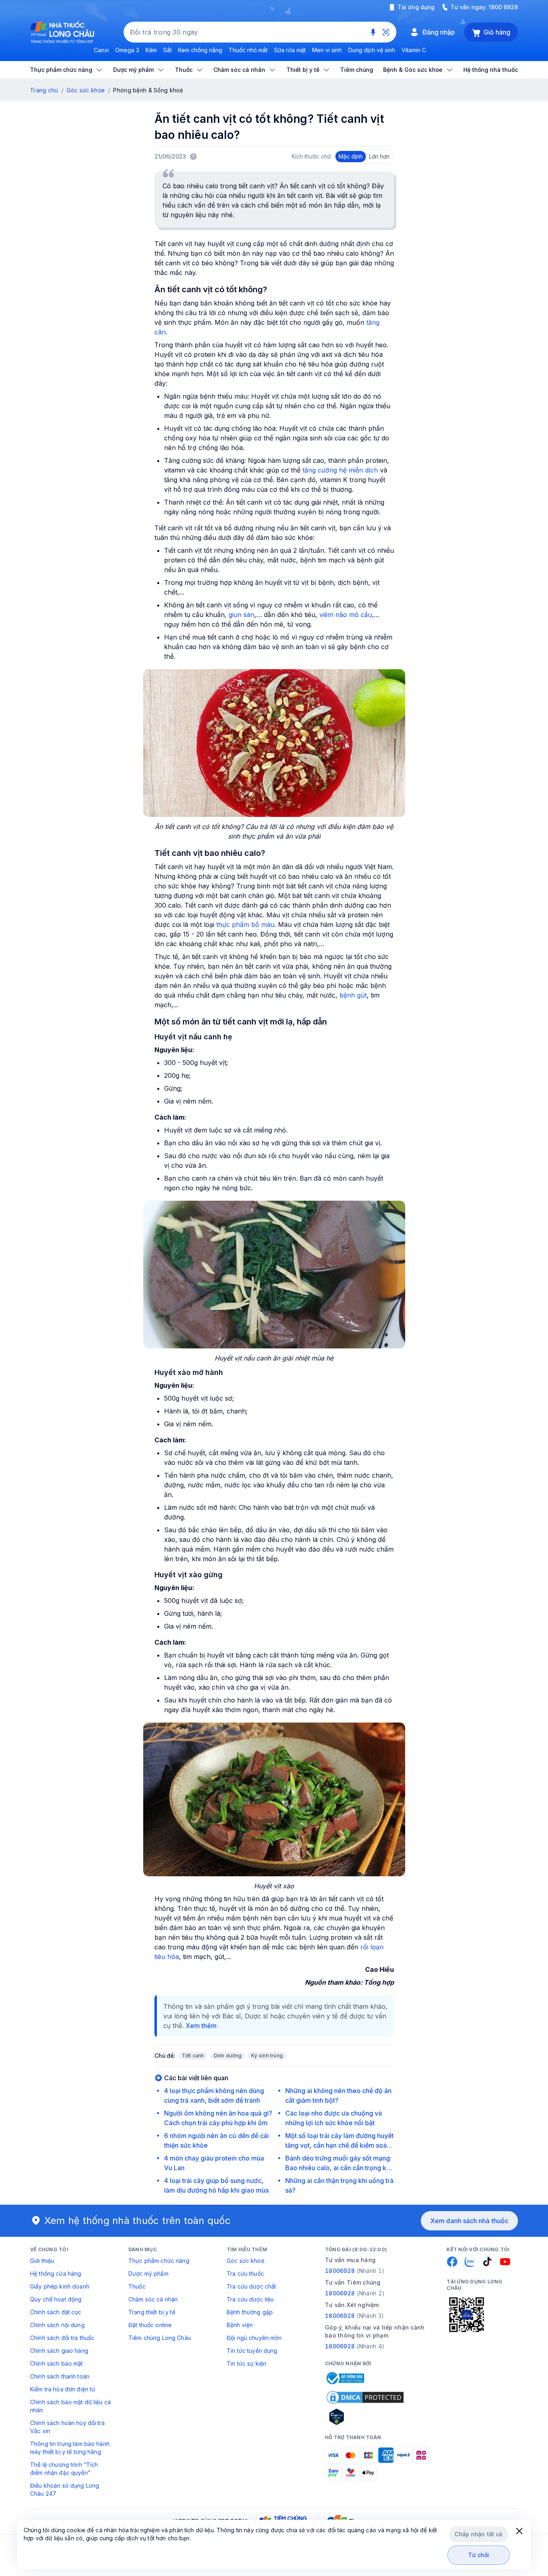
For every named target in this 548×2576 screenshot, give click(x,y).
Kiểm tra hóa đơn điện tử (63, 2389)
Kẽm (151, 50)
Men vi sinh (327, 50)
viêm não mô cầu (346, 615)
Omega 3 (127, 50)
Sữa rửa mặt (290, 50)
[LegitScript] (365, 2417)
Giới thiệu (42, 2261)
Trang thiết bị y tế (152, 2312)
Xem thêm (201, 2026)
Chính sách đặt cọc (56, 2312)
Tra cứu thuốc (245, 2274)
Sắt (167, 50)
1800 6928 (503, 7)
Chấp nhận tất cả (478, 2534)
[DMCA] (365, 2397)
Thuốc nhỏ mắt (248, 50)
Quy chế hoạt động (56, 2299)
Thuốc (137, 2286)
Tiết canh (193, 2056)
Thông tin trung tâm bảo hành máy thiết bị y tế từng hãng (70, 2448)
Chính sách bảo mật (57, 2363)
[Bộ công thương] (345, 2378)
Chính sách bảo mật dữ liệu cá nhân (70, 2406)
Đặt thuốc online (150, 2325)
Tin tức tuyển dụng (252, 2351)
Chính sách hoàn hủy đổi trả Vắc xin (67, 2427)
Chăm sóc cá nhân (153, 2299)
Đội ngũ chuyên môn (254, 2338)
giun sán (242, 615)
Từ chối (479, 2555)
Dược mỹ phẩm (148, 2274)
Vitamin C (414, 50)
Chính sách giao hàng (59, 2351)
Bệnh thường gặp (250, 2312)
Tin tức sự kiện (247, 2363)
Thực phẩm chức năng (159, 2261)
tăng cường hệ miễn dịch (341, 470)
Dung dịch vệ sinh (372, 50)
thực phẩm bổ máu (245, 925)
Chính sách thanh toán (60, 2376)
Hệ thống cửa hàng (56, 2274)
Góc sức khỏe (86, 90)
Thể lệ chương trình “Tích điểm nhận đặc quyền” (64, 2469)
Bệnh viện (240, 2325)
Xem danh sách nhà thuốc (469, 2221)
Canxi (101, 50)
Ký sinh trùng (267, 2056)
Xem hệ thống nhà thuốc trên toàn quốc (138, 2221)
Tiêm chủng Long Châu (160, 2338)
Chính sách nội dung (57, 2325)
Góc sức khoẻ (246, 2261)
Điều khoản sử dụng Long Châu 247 (65, 2489)
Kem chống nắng (200, 50)
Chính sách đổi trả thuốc (62, 2338)
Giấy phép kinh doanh (60, 2286)
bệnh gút (353, 995)
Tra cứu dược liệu (250, 2299)
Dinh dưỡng (228, 2056)
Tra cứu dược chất (251, 2286)
